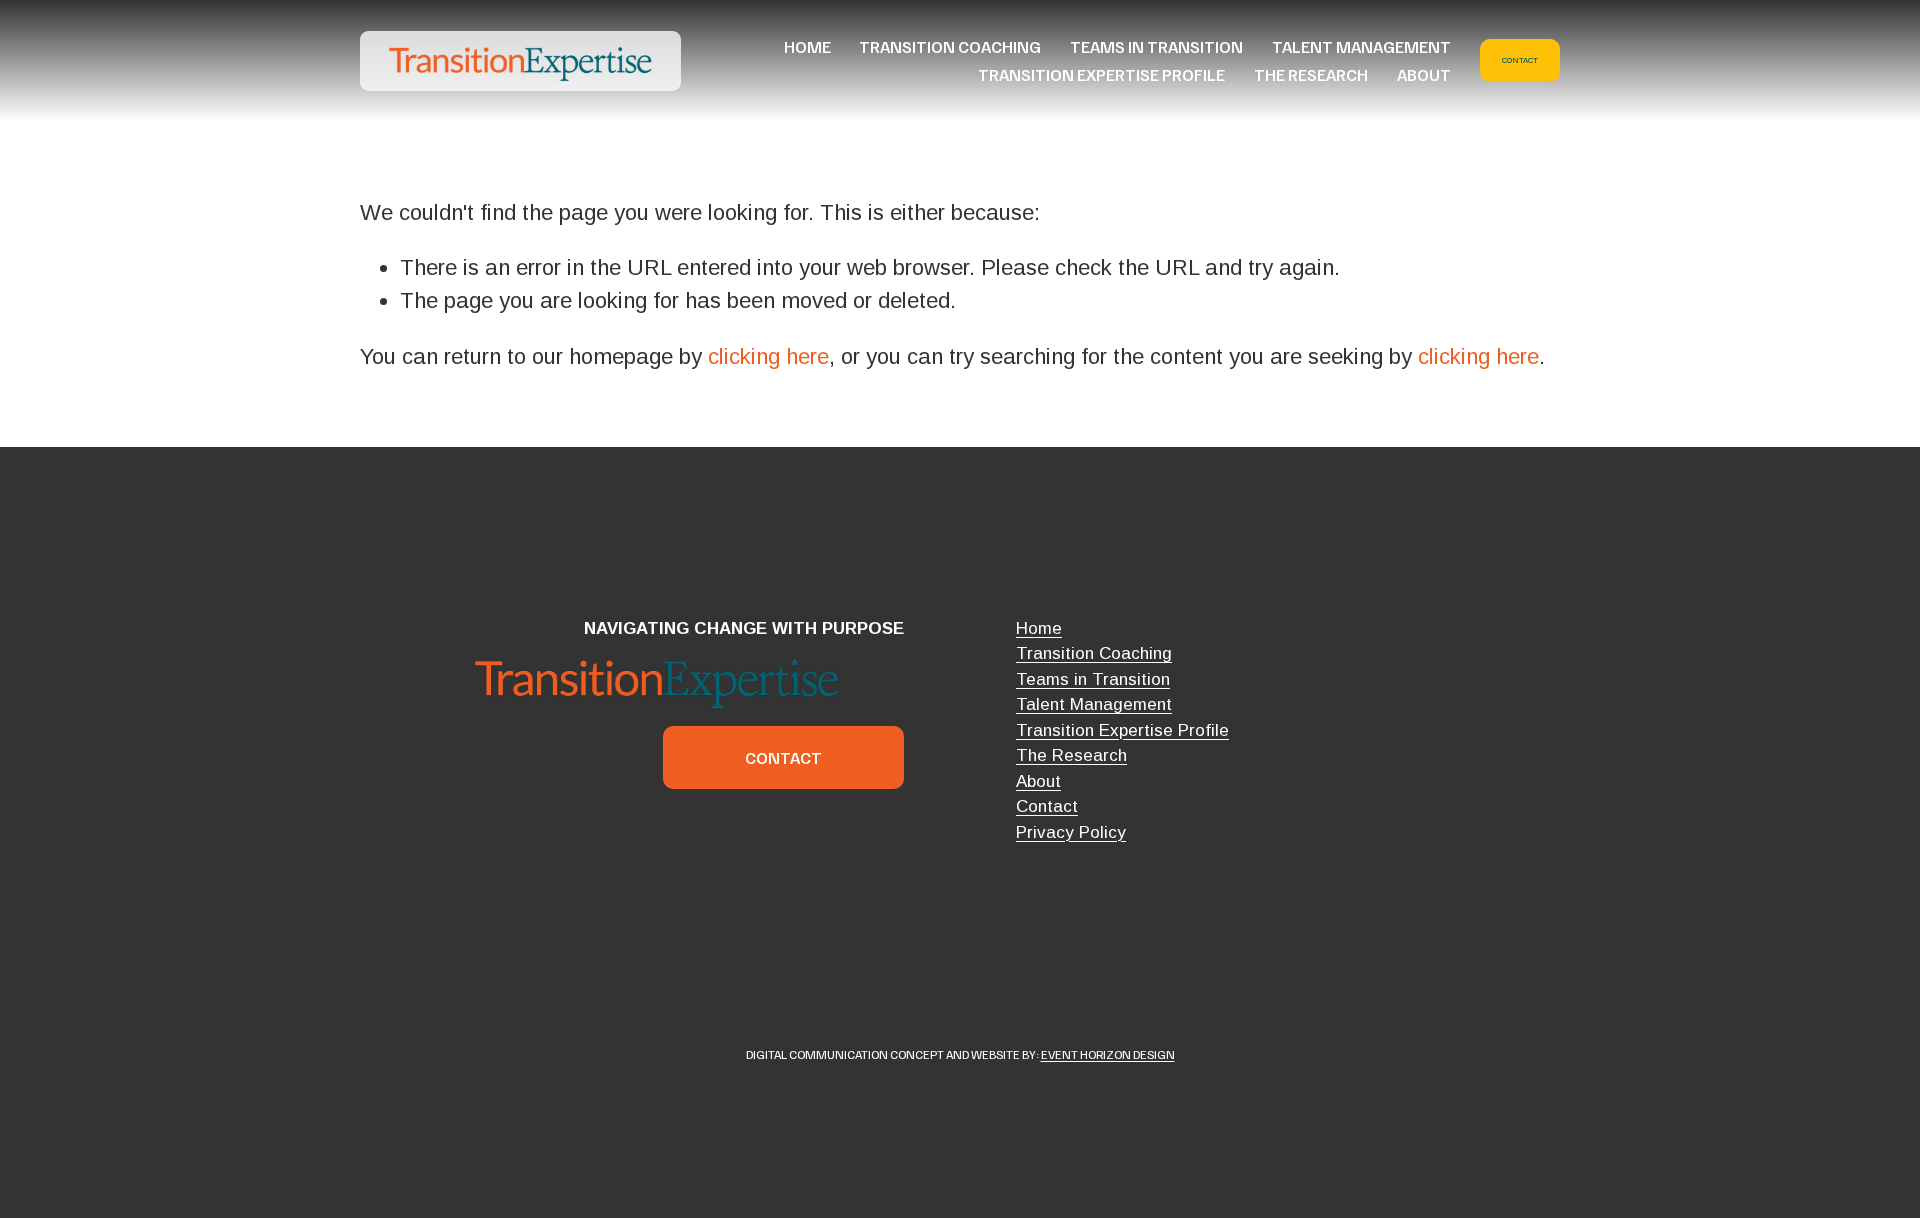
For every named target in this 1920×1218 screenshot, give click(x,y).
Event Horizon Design (1108, 1054)
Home (807, 46)
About (1424, 74)
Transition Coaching (950, 46)
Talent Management (1361, 46)
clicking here (768, 356)
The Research (1311, 74)
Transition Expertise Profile (1101, 74)
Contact (1520, 60)
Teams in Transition (1156, 46)
